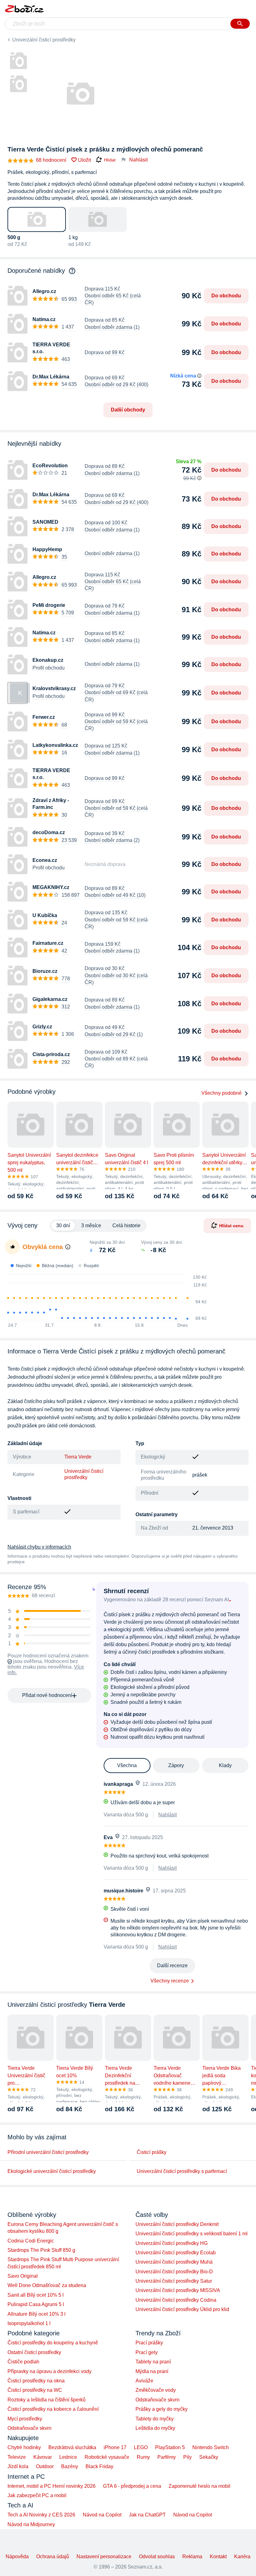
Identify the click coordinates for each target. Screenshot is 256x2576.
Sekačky (209, 2457)
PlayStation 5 (170, 2447)
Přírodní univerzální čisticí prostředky (48, 2152)
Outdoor (45, 2466)
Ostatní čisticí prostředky (34, 2352)
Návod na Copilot (102, 2515)
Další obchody (128, 410)
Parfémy (167, 2457)
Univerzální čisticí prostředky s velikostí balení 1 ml (192, 2234)
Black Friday (99, 2466)
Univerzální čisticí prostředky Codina (176, 2300)
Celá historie (126, 1226)
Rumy (143, 2457)
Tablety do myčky (155, 2419)
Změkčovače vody (156, 2390)
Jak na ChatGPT (147, 2515)
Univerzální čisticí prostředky (44, 40)
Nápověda (17, 2557)
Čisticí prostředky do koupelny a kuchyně (53, 2343)
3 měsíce (91, 1226)
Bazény (70, 2466)
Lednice (68, 2457)
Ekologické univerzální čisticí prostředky (52, 2171)
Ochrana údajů (53, 2557)
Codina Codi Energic (31, 2241)
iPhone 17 (115, 2447)
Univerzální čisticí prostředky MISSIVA (178, 2290)
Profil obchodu (49, 668)
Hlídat (110, 160)
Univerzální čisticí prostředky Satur (174, 2281)
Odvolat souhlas (157, 2557)
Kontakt (218, 2557)
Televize (17, 2457)
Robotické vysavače (107, 2457)
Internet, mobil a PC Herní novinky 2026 (52, 2486)
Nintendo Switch (211, 2447)
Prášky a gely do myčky (162, 2409)
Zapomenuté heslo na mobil (199, 2486)
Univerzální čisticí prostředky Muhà (174, 2262)
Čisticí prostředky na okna (36, 2381)
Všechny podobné (222, 1093)
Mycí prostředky (25, 2419)
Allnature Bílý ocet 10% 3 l (37, 2314)
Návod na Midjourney (31, 2524)
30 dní (63, 1226)
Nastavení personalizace (104, 2557)
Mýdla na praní (152, 2371)
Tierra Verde (78, 1457)
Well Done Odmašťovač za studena (47, 2285)
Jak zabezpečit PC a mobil (37, 2495)
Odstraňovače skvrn (30, 2428)
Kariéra (242, 2557)
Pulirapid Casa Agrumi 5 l (36, 2304)
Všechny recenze (170, 1981)
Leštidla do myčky (155, 2428)
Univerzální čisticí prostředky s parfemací (182, 2171)
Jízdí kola (18, 2466)
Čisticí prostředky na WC (35, 2390)
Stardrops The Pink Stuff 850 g (41, 2250)
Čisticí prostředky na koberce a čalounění (53, 2409)
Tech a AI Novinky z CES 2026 (41, 2515)
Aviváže (144, 2381)
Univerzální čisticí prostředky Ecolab (176, 2253)
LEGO (141, 2447)
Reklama (192, 2557)
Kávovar (43, 2457)
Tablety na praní (153, 2362)
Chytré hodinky (24, 2447)
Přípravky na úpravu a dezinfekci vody (49, 2371)
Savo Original (23, 2276)
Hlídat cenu (231, 1225)
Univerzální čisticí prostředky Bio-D (174, 2272)
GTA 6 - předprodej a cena (132, 2486)
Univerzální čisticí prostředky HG (172, 2243)
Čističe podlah (23, 2362)
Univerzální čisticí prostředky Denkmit (177, 2224)
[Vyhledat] (240, 24)
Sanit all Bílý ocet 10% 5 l (36, 2295)
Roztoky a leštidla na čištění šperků (47, 2400)
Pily (187, 2457)
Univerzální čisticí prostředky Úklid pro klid (182, 2309)
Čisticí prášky (152, 2152)
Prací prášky (149, 2343)
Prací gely (147, 2352)
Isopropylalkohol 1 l (29, 2323)
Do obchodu (226, 296)
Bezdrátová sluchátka (72, 2447)
